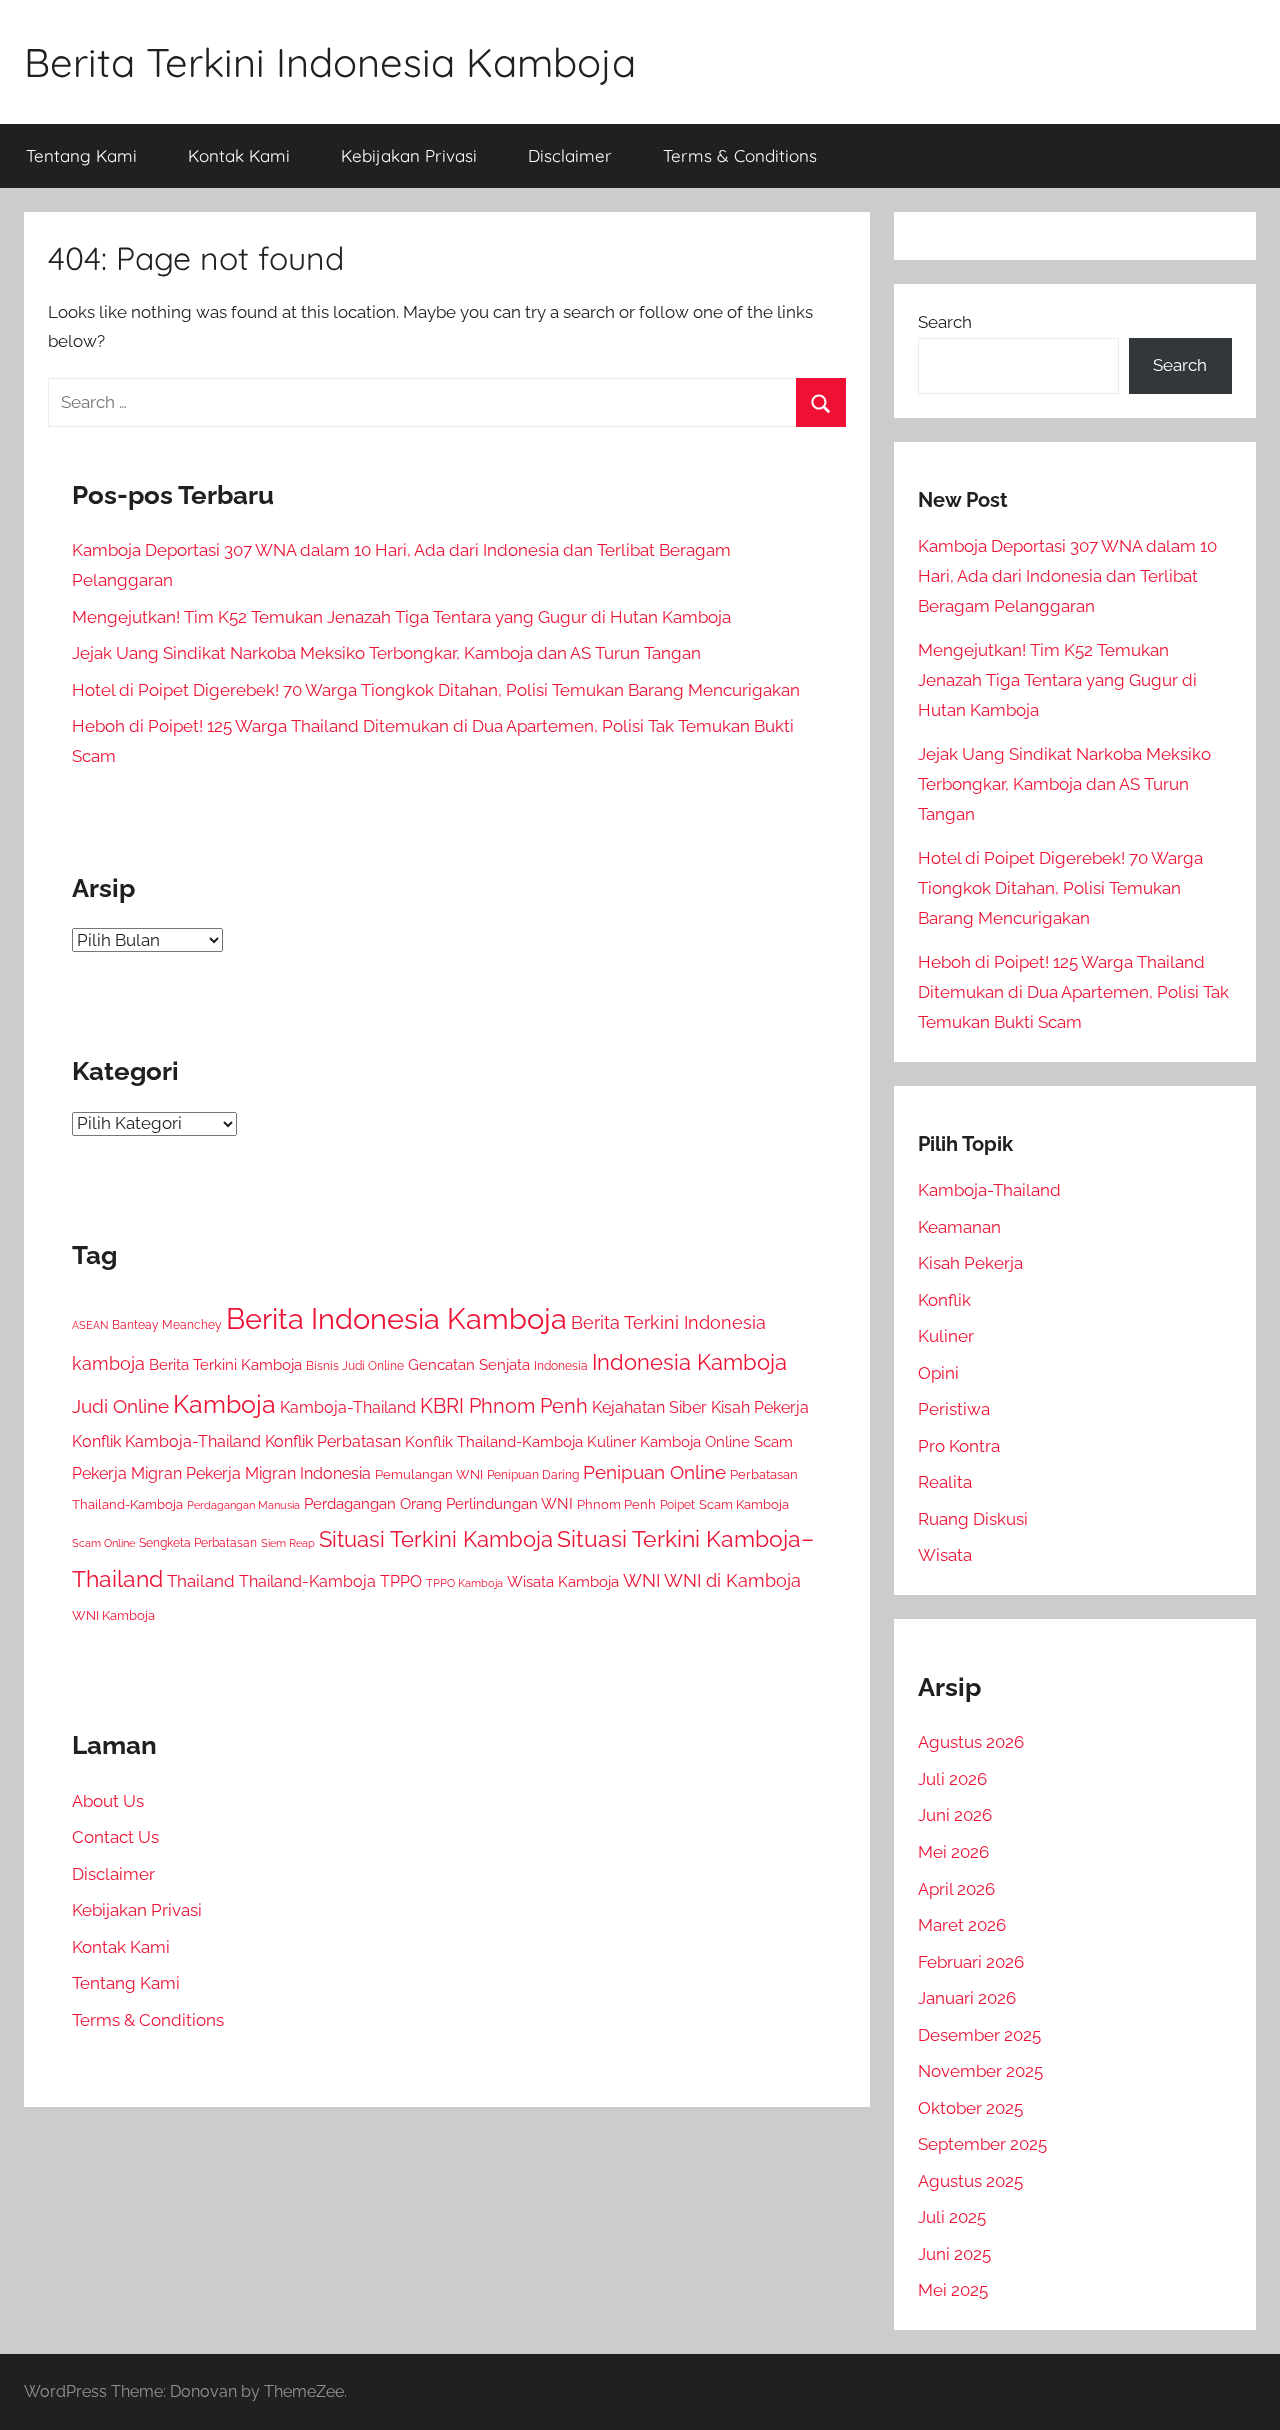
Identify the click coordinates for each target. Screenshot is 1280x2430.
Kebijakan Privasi (409, 155)
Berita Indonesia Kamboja (396, 1318)
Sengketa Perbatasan (198, 1542)
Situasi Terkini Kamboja (436, 1539)
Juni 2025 (954, 2254)
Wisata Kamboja (563, 1581)
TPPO (401, 1581)
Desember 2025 (979, 2035)
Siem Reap (288, 1543)
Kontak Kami (239, 155)
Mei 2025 (953, 2290)
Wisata (945, 1555)
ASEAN (90, 1325)
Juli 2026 (952, 1779)
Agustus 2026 (971, 1742)
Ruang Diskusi (973, 1519)
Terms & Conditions (740, 155)
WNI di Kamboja (732, 1580)
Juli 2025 (952, 2217)
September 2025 (982, 2144)
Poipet (677, 1505)
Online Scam (749, 1442)
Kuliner (946, 1336)
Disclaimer (570, 155)
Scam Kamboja (744, 1504)
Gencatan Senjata (469, 1364)
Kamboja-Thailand (348, 1407)
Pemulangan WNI (429, 1474)
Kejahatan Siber (649, 1407)
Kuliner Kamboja (644, 1442)
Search (945, 322)
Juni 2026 (955, 1815)
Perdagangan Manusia (243, 1505)
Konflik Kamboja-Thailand (166, 1441)
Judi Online (120, 1406)
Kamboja (224, 1404)
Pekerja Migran (127, 1473)
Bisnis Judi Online (355, 1365)
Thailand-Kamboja (307, 1581)
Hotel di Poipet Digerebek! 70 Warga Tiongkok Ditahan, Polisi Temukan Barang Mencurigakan (436, 690)
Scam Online (103, 1543)
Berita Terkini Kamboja (225, 1364)
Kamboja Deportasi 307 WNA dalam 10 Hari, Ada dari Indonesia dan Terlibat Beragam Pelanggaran (1067, 576)
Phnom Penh (616, 1504)
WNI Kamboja (113, 1615)
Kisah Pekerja (760, 1407)
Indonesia (561, 1366)
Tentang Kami (81, 155)
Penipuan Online (654, 1472)
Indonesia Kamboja (689, 1362)
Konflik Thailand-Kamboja (494, 1442)
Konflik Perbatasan (333, 1441)
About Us (108, 1801)
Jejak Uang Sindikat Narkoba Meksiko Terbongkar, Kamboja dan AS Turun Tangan (386, 653)
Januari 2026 (967, 1998)
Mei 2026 (953, 1852)
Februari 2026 (971, 1962)
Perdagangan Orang (373, 1503)
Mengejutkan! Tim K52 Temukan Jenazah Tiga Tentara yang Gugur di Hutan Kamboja (401, 617)
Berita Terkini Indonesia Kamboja (330, 62)
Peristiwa (954, 1409)
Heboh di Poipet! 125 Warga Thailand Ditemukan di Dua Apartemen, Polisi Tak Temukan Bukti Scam (1073, 992)
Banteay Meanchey (167, 1325)
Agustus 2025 (970, 2181)
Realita (945, 1482)
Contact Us (115, 1837)
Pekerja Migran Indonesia (278, 1473)
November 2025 (980, 2071)
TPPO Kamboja (464, 1583)
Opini (938, 1373)
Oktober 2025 (970, 2108)
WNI (641, 1580)
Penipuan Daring (533, 1475)
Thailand (201, 1581)
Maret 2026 (962, 1925)
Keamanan (959, 1227)
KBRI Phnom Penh (504, 1406)
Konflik (944, 1300)
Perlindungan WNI (509, 1504)
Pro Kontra (959, 1446)
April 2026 (956, 1889)
